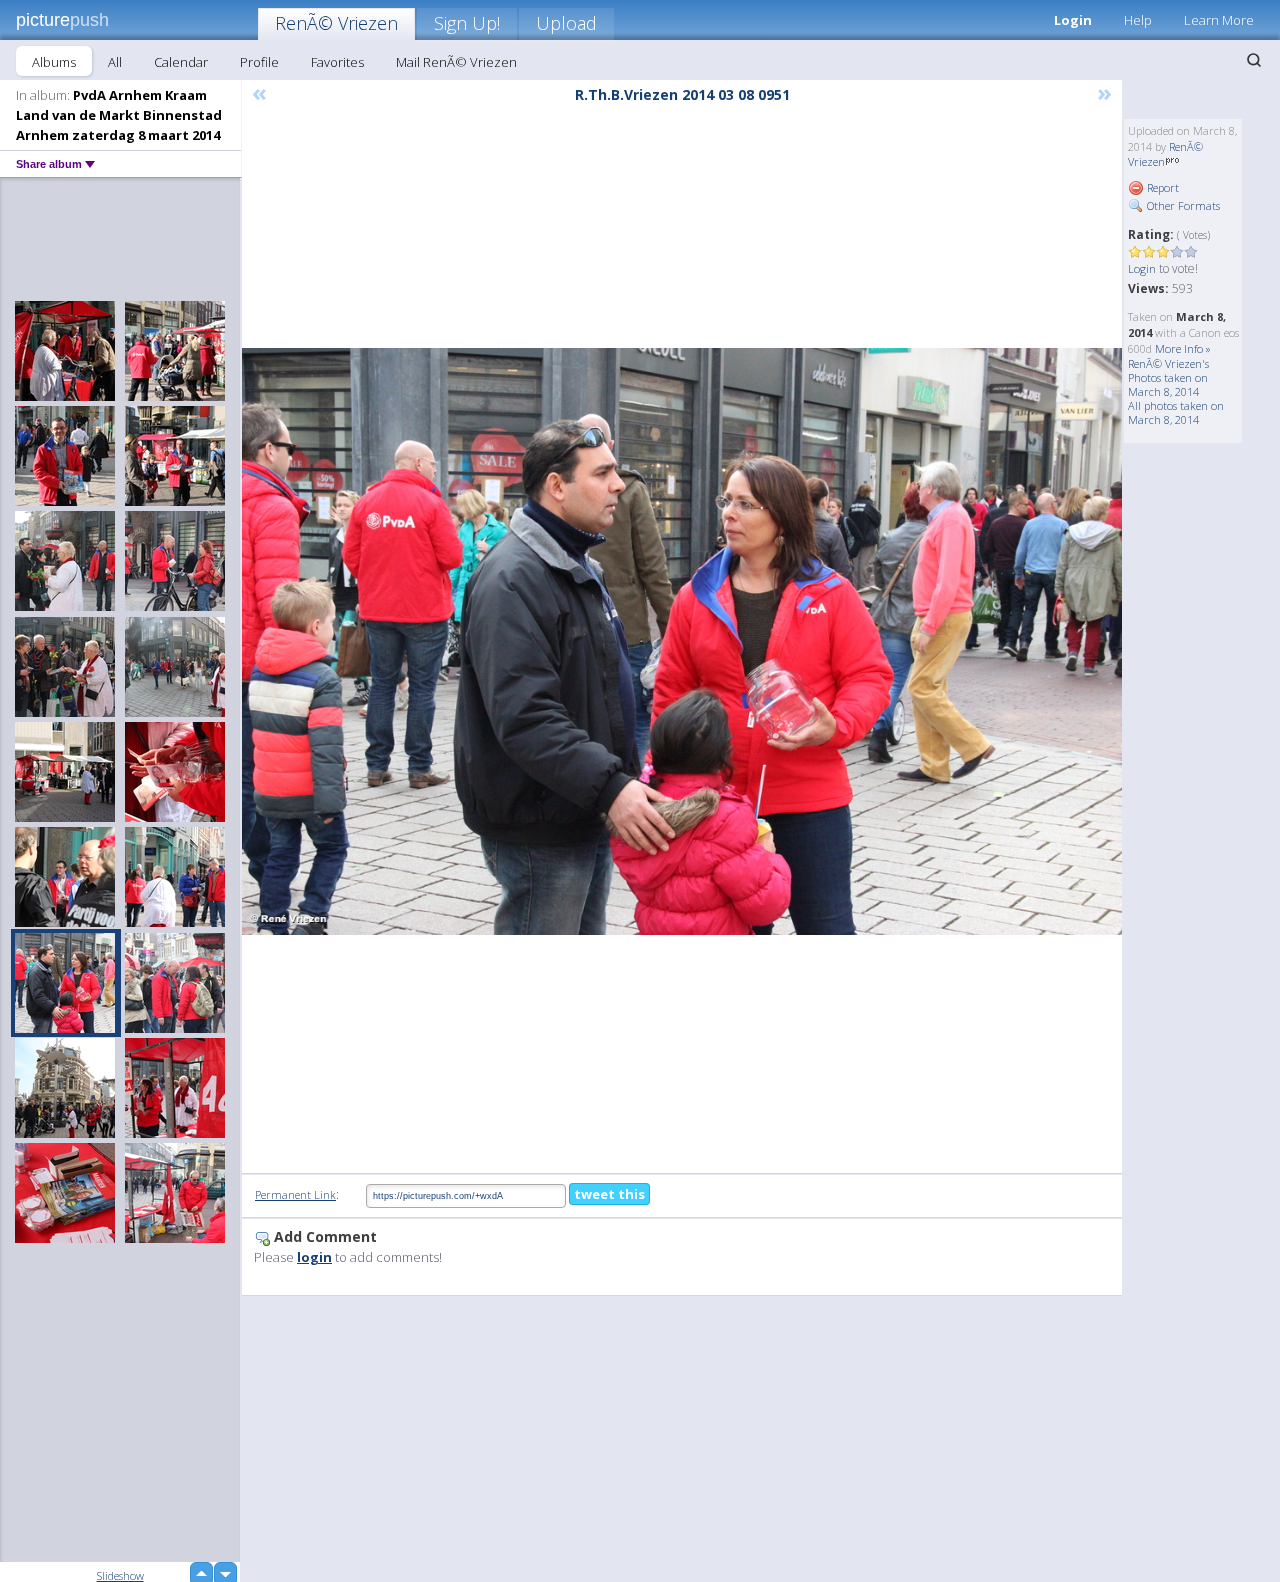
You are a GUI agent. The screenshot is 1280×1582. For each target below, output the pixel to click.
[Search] (1254, 60)
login (314, 1257)
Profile (259, 62)
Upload (566, 23)
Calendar (181, 62)
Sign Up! (467, 23)
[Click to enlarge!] (682, 641)
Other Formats (1182, 205)
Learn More (1219, 20)
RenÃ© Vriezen (336, 23)
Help (1138, 20)
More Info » (1183, 348)
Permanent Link (295, 1194)
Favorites (337, 62)
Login (1073, 20)
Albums (54, 62)
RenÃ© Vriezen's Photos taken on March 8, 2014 (1168, 377)
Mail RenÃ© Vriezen (456, 62)
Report (1161, 187)
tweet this (609, 1194)
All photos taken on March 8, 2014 (1176, 412)
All (115, 62)
